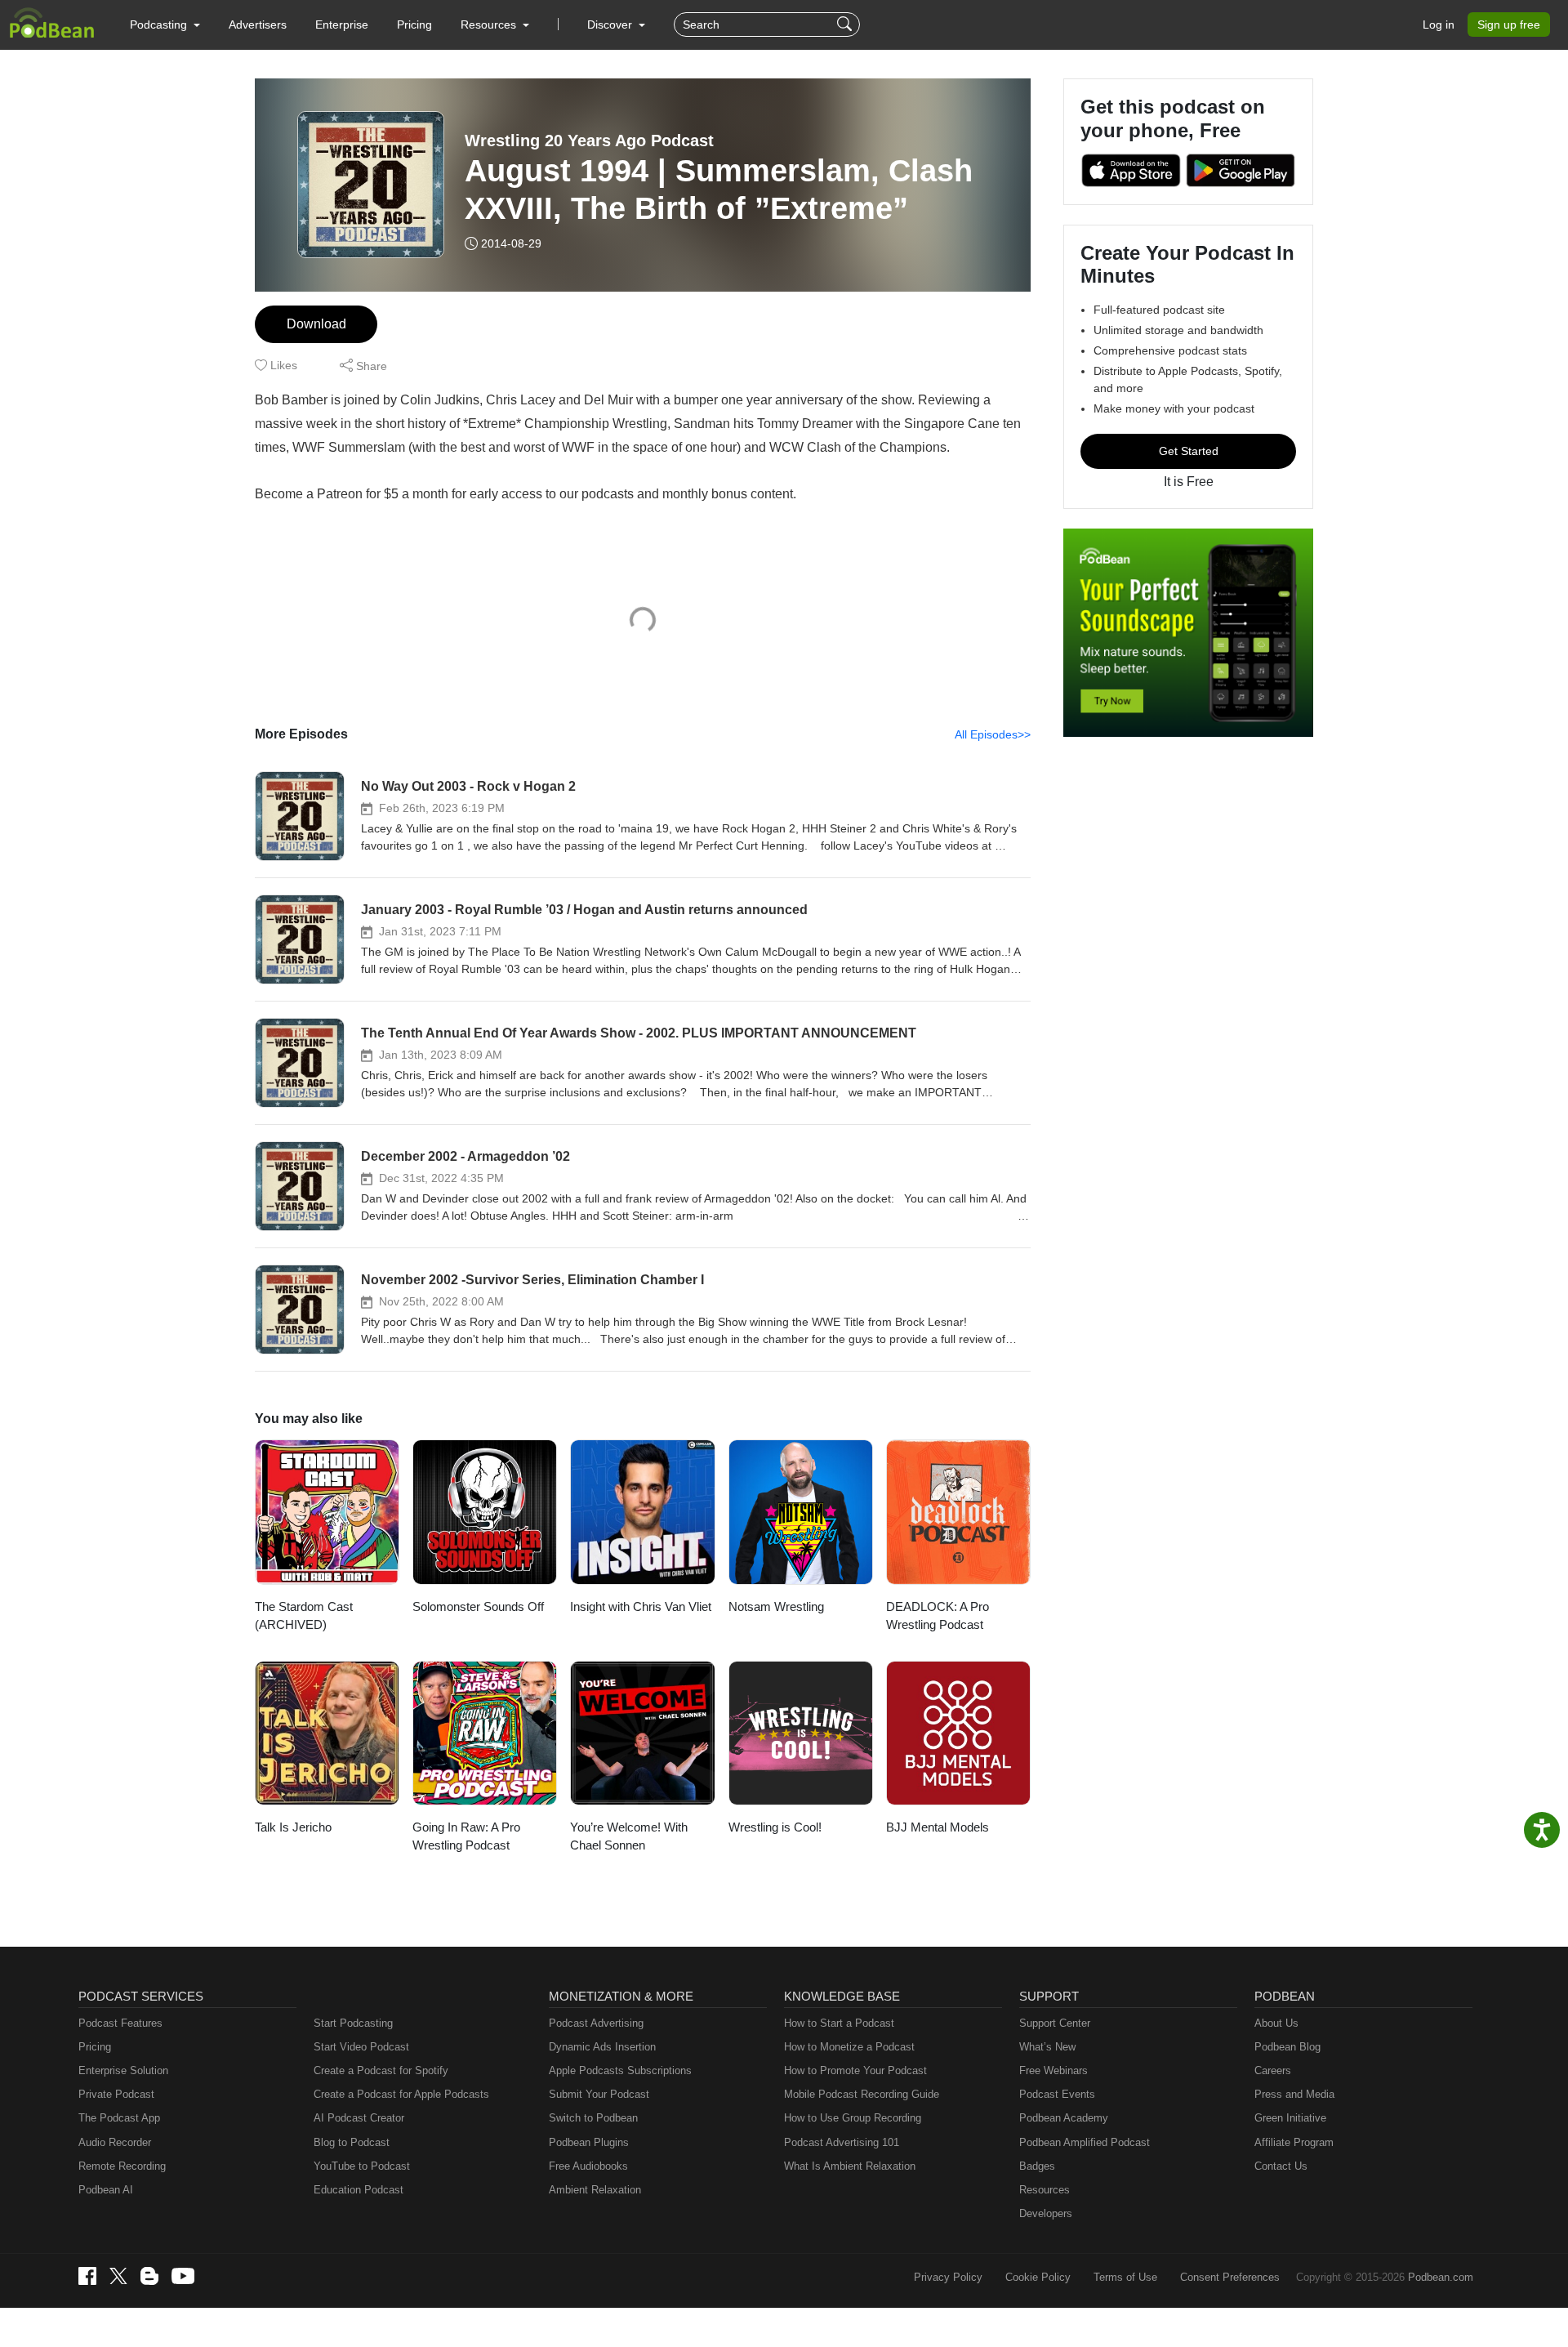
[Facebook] (87, 2276)
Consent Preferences (1230, 2277)
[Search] (846, 25)
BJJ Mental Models (938, 1827)
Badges (1037, 2166)
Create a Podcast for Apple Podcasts (401, 2094)
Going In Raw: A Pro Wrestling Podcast (466, 1836)
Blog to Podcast (352, 2142)
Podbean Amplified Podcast (1085, 2142)
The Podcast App (119, 2118)
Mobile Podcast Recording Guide (862, 2094)
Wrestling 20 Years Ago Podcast (589, 141)
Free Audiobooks (588, 2166)
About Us (1276, 2023)
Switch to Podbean (593, 2118)
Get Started (1189, 451)
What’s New (1047, 2047)
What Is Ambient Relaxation (850, 2166)
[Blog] (149, 2276)
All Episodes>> (993, 734)
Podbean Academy (1064, 2118)
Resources (1045, 2190)
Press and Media (1294, 2094)
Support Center (1055, 2023)
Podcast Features (120, 2023)
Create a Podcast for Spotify (381, 2070)
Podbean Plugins (589, 2142)
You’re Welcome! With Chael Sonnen (629, 1836)
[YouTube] (183, 2276)
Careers (1273, 2070)
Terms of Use (1125, 2277)
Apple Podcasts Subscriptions (620, 2070)
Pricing (414, 25)
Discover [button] (611, 25)
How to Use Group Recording (853, 2118)
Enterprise (342, 25)
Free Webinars (1053, 2070)
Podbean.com (1441, 2277)
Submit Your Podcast (599, 2094)
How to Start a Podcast (839, 2023)
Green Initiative (1290, 2118)
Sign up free (1509, 25)
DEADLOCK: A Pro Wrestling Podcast (938, 1616)
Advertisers (258, 25)
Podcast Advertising (596, 2023)
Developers (1046, 2213)
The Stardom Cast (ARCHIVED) (304, 1616)
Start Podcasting (353, 2023)
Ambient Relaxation (595, 2190)
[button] (165, 25)
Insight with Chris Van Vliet (641, 1606)
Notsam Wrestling (776, 1606)
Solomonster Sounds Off (478, 1606)
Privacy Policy (948, 2277)
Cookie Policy (1038, 2277)
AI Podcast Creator (359, 2118)
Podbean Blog (1287, 2047)
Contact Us (1281, 2166)
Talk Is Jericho (293, 1827)
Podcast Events (1057, 2094)
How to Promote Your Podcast (855, 2070)
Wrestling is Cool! (775, 1827)
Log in (1439, 25)
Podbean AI (106, 2190)
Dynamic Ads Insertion (602, 2047)
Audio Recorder (115, 2142)
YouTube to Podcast (362, 2166)
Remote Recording (122, 2166)
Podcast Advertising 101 (842, 2142)
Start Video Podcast (361, 2047)
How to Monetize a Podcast (849, 2047)
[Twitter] (118, 2276)
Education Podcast (359, 2190)
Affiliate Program (1294, 2142)
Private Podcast (116, 2094)
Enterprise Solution (123, 2070)
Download (316, 324)
